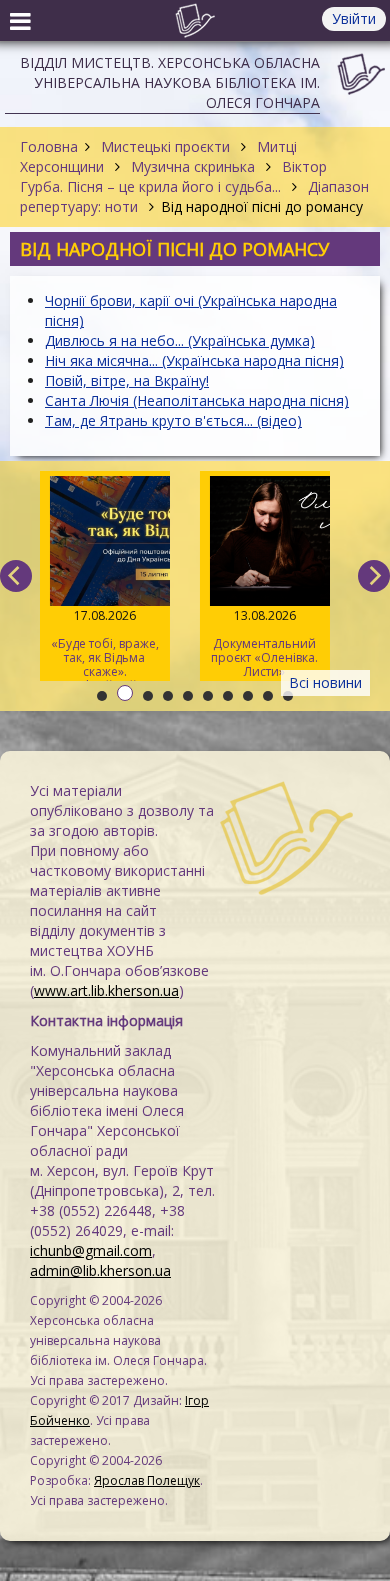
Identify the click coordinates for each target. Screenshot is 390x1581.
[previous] (16, 576)
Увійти (354, 18)
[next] (374, 576)
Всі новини (325, 682)
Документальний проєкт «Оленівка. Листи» (264, 643)
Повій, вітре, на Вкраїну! (127, 380)
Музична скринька (193, 166)
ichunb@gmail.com (91, 1250)
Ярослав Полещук (147, 1480)
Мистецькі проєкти (165, 146)
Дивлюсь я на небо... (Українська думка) (180, 340)
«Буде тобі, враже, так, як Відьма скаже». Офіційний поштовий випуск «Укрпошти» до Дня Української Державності (105, 644)
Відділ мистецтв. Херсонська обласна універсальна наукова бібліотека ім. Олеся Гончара (170, 82)
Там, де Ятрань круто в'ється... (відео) (173, 420)
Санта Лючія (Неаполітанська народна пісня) (197, 400)
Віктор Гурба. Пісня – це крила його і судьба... (173, 176)
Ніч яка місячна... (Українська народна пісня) (194, 360)
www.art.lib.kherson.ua (106, 990)
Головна (49, 146)
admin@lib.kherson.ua (100, 1270)
